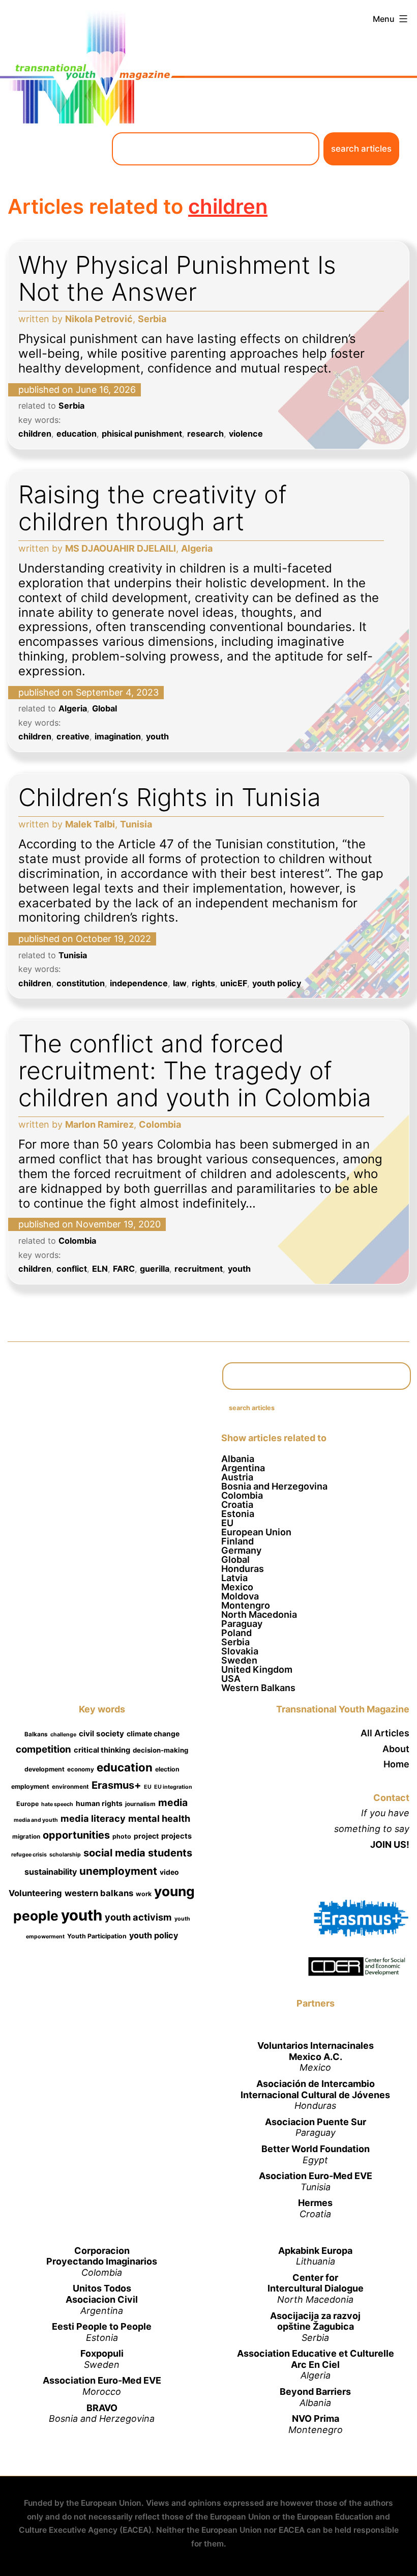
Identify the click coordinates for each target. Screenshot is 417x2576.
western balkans (99, 1893)
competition (43, 1749)
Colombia (77, 1241)
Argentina (243, 1468)
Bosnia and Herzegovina (274, 1486)
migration (26, 1837)
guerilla (155, 1269)
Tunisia (73, 955)
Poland (236, 1633)
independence (139, 983)
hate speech (57, 1804)
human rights (99, 1803)
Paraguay (242, 1624)
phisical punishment (142, 434)
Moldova (240, 1596)
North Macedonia (259, 1614)
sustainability (51, 1872)
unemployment (118, 1871)
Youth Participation (97, 1936)
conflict (72, 1269)
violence (246, 434)
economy (81, 1769)
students (170, 1853)
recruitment (199, 1269)
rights (203, 983)
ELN (100, 1269)
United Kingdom (257, 1669)
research (205, 434)
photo (122, 1836)
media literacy (93, 1818)
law (180, 983)
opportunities (76, 1835)
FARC (124, 1269)
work (144, 1894)
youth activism (138, 1917)
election (167, 1769)
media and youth (36, 1820)
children (35, 434)
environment (70, 1787)
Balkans (36, 1734)
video (169, 1872)
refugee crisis (29, 1855)
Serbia (71, 406)
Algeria (73, 708)
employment (30, 1786)
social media (114, 1853)
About (396, 1749)
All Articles (385, 1733)
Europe (27, 1804)
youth (157, 736)
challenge (63, 1735)
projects (176, 1836)
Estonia (238, 1514)
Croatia (237, 1505)
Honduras (243, 1569)
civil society (101, 1734)
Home (396, 1764)
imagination (118, 736)
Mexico (237, 1587)
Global (105, 708)
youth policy (277, 983)
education (77, 434)
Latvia (234, 1578)
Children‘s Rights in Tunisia (170, 797)
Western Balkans (258, 1688)
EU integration (173, 1787)
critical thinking (102, 1750)
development (44, 1769)
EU (227, 1523)
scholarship (65, 1855)
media (173, 1802)
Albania (238, 1459)
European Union (256, 1532)
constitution (81, 983)
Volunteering (35, 1893)
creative (73, 736)
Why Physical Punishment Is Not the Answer (177, 278)
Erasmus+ (116, 1785)
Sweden (239, 1660)
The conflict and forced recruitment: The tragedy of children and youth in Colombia (195, 1070)
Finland (237, 1541)
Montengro (246, 1605)
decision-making (160, 1750)
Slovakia (240, 1651)
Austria (237, 1477)
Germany (241, 1550)
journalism (140, 1804)
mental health (159, 1818)
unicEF (234, 983)
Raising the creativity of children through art (153, 508)
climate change (153, 1734)
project (146, 1836)
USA (231, 1679)
